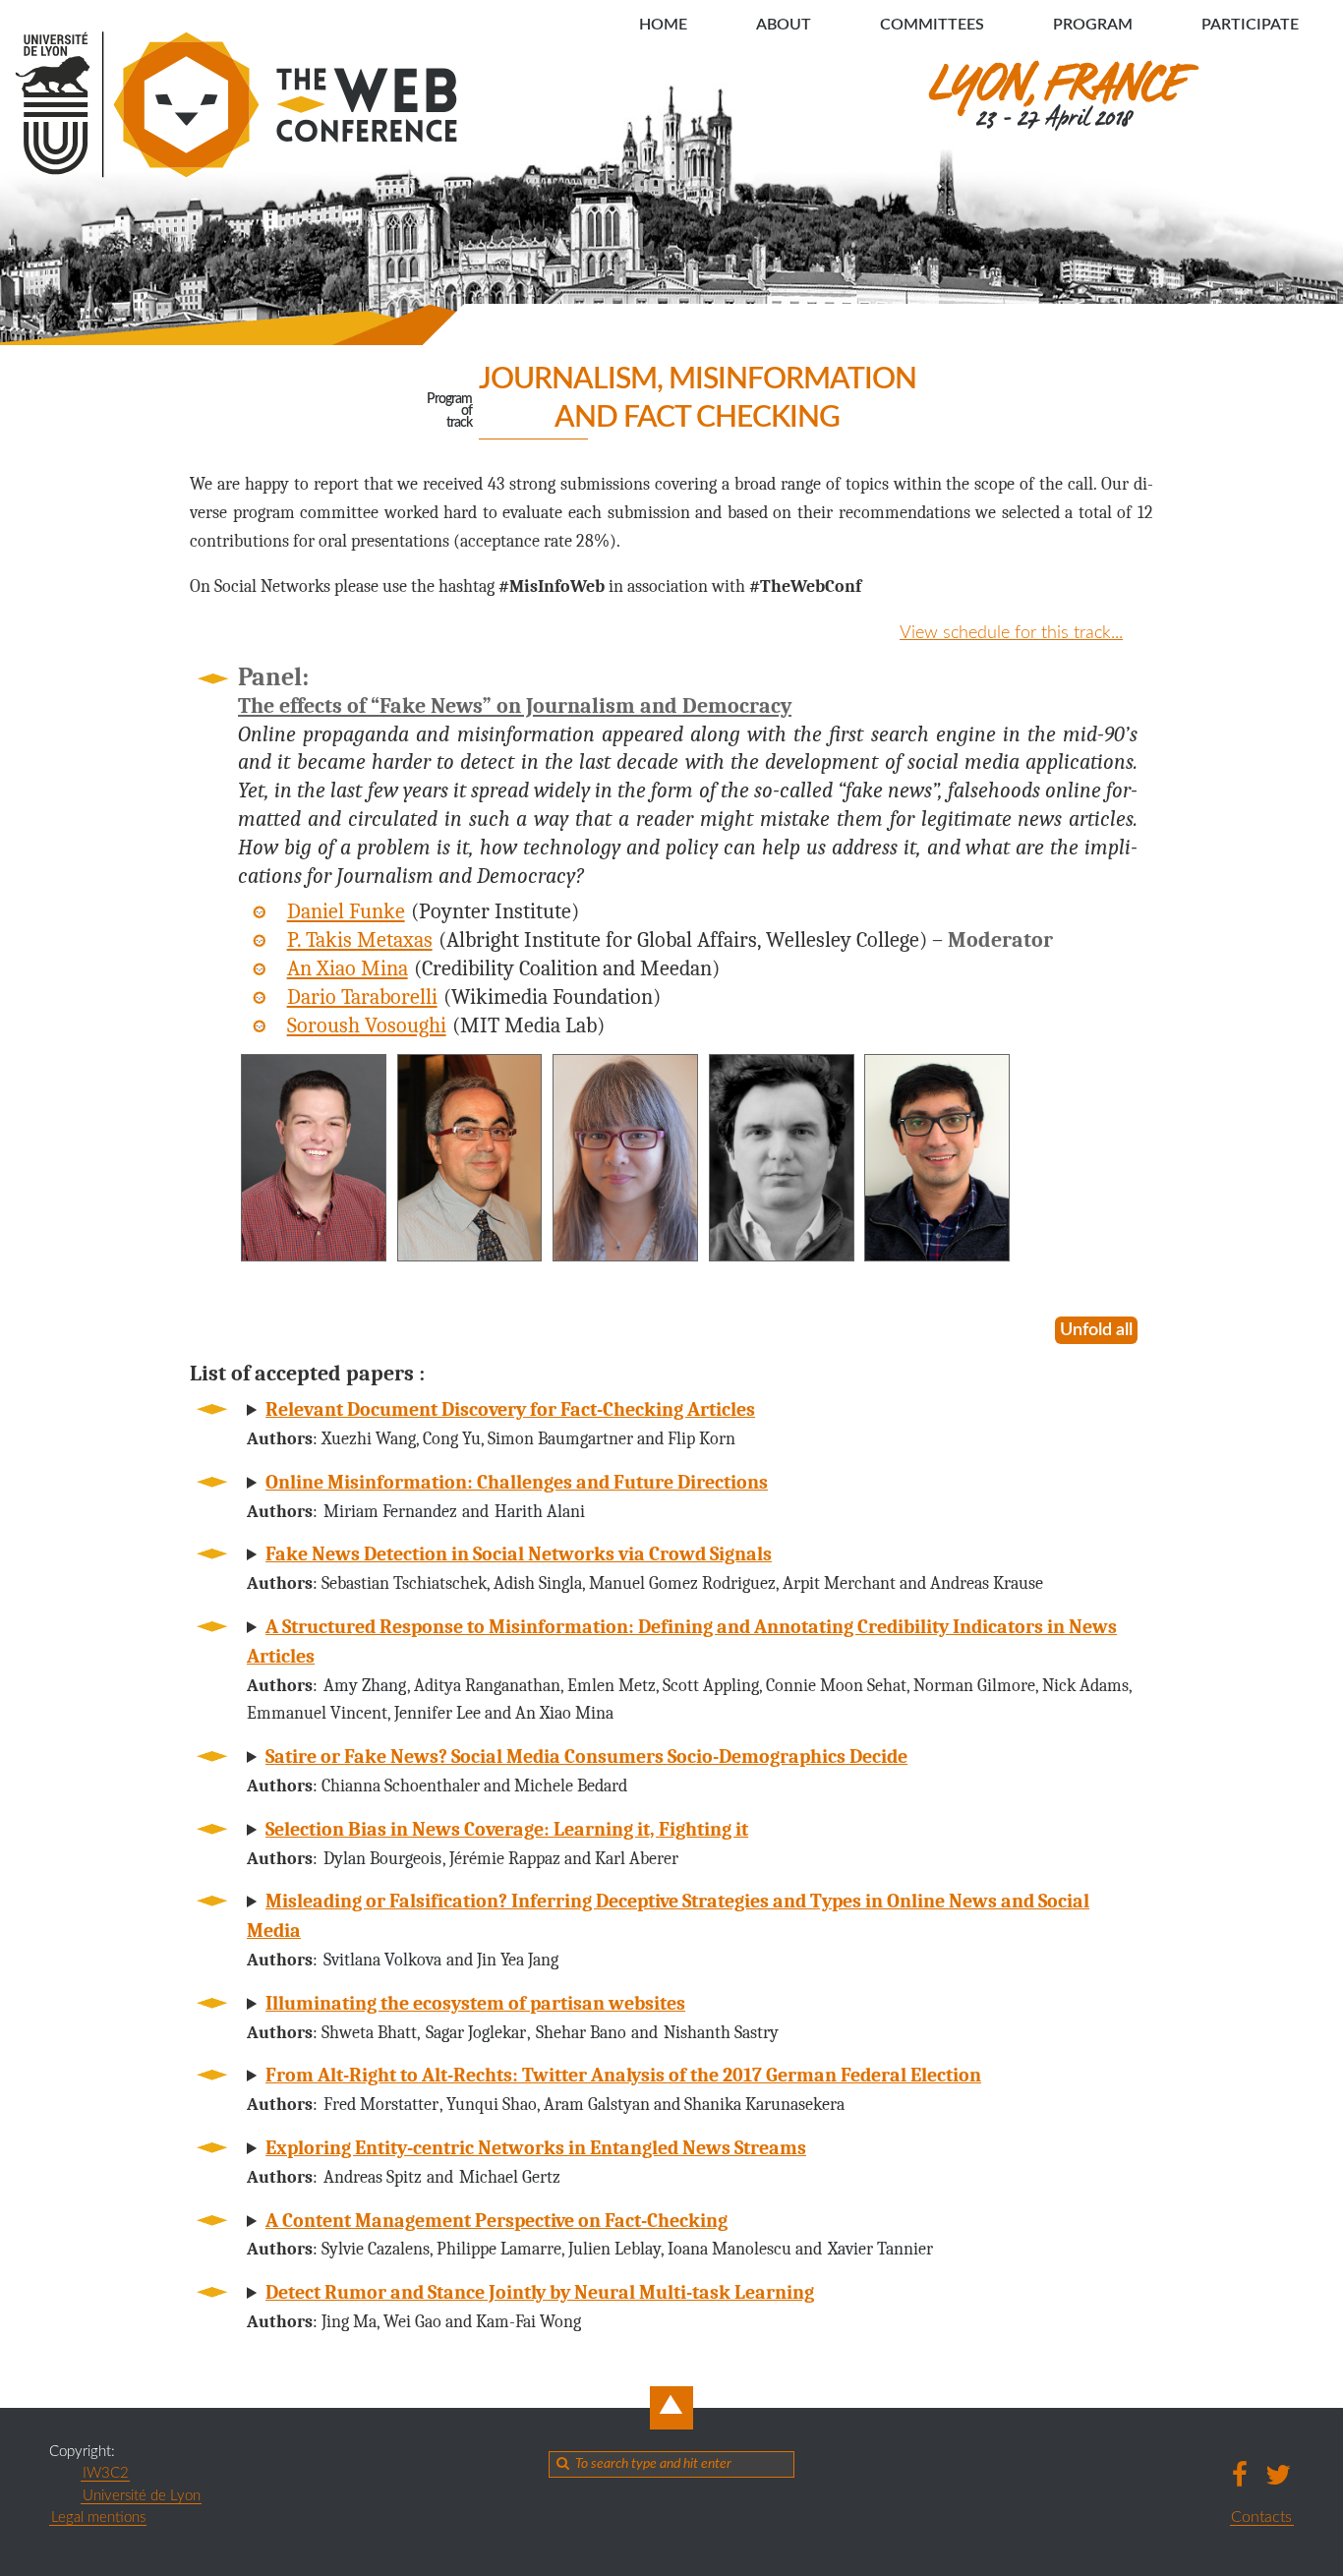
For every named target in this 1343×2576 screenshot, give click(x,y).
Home (663, 25)
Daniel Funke (346, 911)
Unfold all (1096, 1330)
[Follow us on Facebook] (1240, 2475)
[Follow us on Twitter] (1279, 2475)
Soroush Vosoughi (367, 1025)
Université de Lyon (142, 2496)
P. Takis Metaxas (360, 940)
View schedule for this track (1005, 633)
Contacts (1261, 2517)
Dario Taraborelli (362, 997)
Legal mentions (98, 2517)
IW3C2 (106, 2473)
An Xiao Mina (348, 968)
